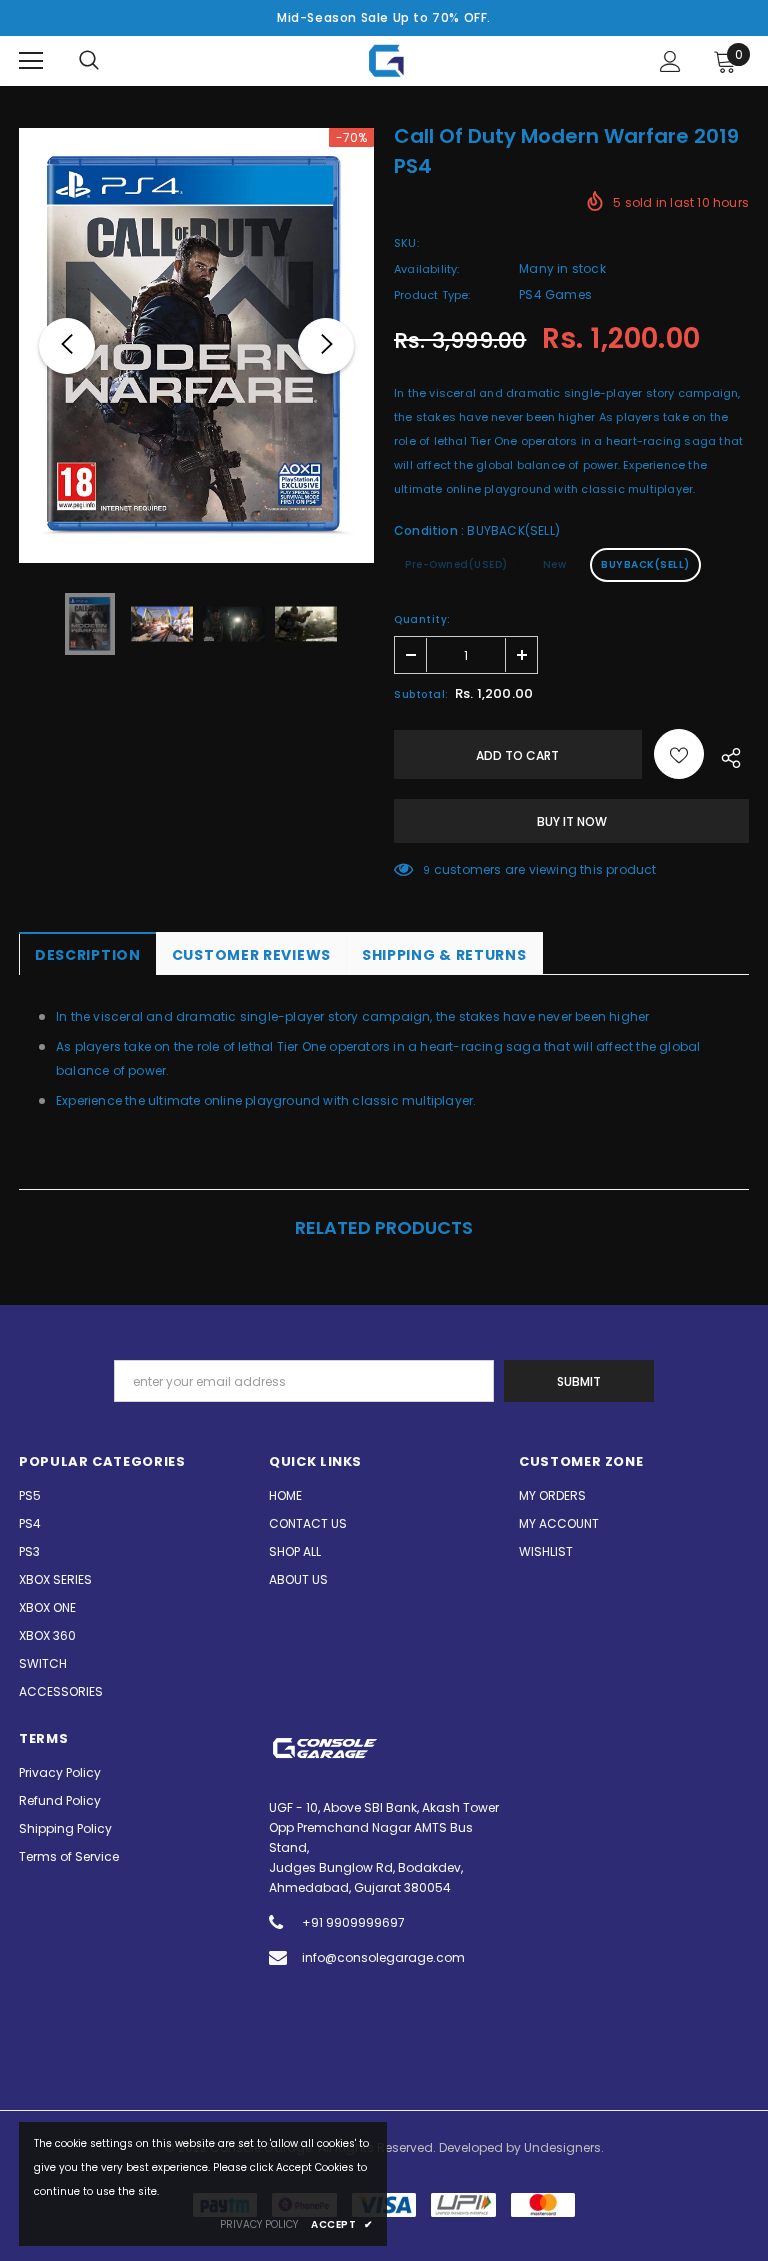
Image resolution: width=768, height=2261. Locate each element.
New (555, 564)
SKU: (406, 243)
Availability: (427, 269)
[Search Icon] (89, 61)
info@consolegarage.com (383, 1957)
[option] (196, 345)
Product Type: (432, 295)
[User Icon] (670, 61)
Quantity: (422, 619)
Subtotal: (421, 694)
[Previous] (67, 346)
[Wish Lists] (679, 754)
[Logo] (386, 60)
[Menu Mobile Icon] (31, 61)
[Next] (326, 346)
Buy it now (572, 821)
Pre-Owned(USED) (456, 564)
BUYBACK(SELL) (645, 564)
